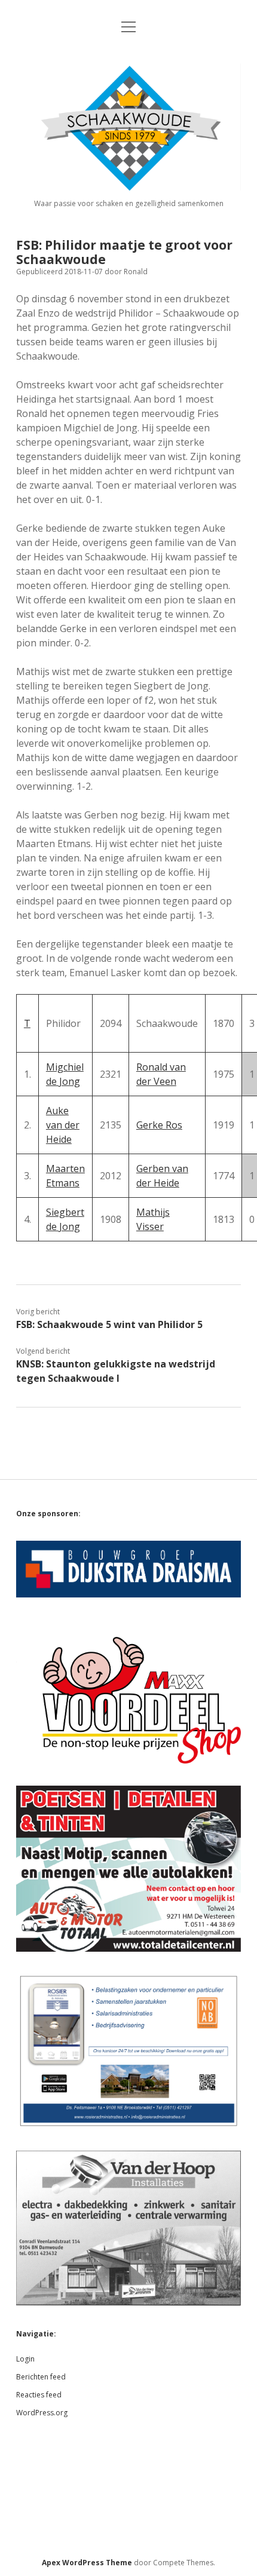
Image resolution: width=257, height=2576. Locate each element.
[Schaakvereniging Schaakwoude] (128, 187)
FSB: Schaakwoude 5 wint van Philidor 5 (109, 1324)
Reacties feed (39, 2395)
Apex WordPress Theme (87, 2563)
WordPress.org (42, 2413)
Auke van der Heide (63, 1125)
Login (25, 2359)
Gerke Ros (159, 1125)
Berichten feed (41, 2377)
